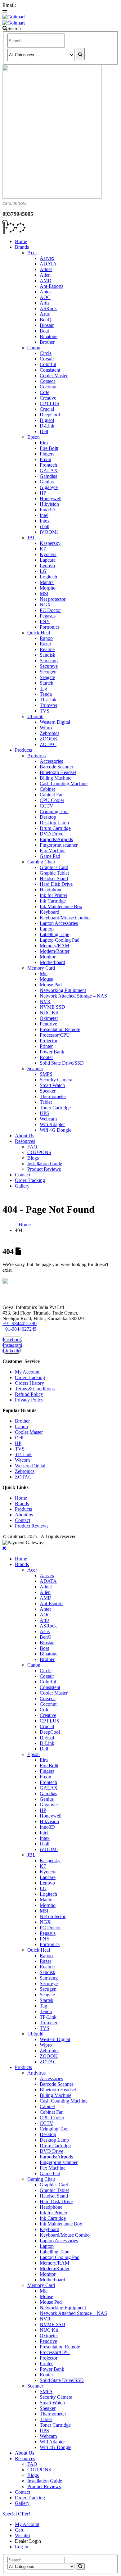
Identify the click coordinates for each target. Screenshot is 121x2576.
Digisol (47, 420)
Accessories (51, 761)
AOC (45, 297)
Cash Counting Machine (64, 783)
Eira (44, 443)
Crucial (47, 409)
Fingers (47, 454)
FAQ (32, 1147)
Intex (45, 521)
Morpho (48, 588)
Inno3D (47, 510)
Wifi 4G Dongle (56, 1130)
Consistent (50, 370)
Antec (46, 292)
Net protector (53, 599)
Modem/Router (55, 951)
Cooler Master (54, 376)
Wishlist (23, 2535)
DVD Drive (52, 834)
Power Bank (52, 1052)
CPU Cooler (52, 800)
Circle (46, 353)
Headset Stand (54, 878)
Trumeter (49, 705)
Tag (43, 688)
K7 (43, 549)
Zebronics (49, 733)
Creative (48, 398)
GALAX (49, 471)
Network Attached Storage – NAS (73, 996)
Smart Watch (52, 1085)
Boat (44, 331)
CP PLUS (49, 403)
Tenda (46, 694)
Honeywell (51, 498)
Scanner (35, 1068)
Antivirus (36, 756)
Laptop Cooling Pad (60, 940)
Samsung (49, 661)
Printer (46, 1046)
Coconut (48, 387)
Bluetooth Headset (58, 772)
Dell (44, 431)
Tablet (46, 1102)
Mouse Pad (51, 985)
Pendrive (48, 1024)
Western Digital (55, 722)
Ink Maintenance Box (61, 906)
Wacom (22, 1460)
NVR (45, 1001)
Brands (22, 247)
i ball (45, 526)
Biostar (47, 325)
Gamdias (48, 476)
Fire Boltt (49, 448)
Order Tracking (30, 1180)
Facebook (12, 1340)
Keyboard (49, 912)
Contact (22, 1175)
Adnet (46, 269)
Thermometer (53, 1096)
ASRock (48, 308)
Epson (34, 437)
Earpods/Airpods (56, 839)
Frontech (48, 465)
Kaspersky (50, 543)
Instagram (12, 1345)
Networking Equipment (63, 990)
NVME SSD (52, 1007)
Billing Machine (56, 778)
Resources (25, 1141)
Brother (47, 342)
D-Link (47, 426)
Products (23, 750)
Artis (45, 303)
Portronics (50, 627)
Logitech (48, 577)
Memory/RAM (54, 946)
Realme (47, 649)
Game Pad (50, 856)
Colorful (48, 364)
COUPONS (39, 1152)
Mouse (46, 979)
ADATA (48, 264)
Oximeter (49, 1018)
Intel (44, 515)
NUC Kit (49, 1013)
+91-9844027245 (20, 1329)
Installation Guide (45, 1164)
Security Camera (56, 1080)
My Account (27, 1372)
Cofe (45, 392)
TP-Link (48, 700)
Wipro (46, 728)
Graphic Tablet (54, 873)
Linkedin (12, 1351)
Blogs (33, 1158)
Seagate (47, 677)
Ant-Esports (52, 286)
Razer (45, 644)
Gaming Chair (41, 862)
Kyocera (48, 554)
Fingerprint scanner (59, 845)
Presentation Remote (60, 1029)
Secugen (48, 672)
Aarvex (47, 258)
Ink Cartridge (53, 901)
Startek (47, 683)
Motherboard (52, 962)
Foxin (45, 459)
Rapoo (46, 638)
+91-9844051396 (20, 1323)
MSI (44, 593)
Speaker (48, 1091)
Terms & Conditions (35, 1389)
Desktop (48, 817)
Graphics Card (54, 867)
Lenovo (47, 566)
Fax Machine (53, 851)
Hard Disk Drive (56, 884)
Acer (32, 253)
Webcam (48, 1119)
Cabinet (47, 789)
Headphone (51, 890)
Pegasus (48, 616)
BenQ (46, 320)
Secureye (49, 666)
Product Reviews (44, 1169)
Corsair (47, 359)
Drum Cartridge (55, 828)
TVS (45, 711)
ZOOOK (49, 739)
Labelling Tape (54, 934)
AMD (46, 281)
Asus (45, 314)
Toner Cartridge (55, 1108)
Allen (45, 275)
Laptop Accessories (59, 923)
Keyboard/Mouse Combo (65, 918)
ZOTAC (48, 744)
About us (24, 1515)
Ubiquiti (35, 716)
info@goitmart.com (38, 5)
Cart (19, 2530)
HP (43, 493)
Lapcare (48, 560)
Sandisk (47, 655)
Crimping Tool (54, 811)
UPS (44, 1113)
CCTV (47, 806)
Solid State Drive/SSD (62, 1063)
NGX (45, 605)
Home (21, 241)
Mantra (47, 582)
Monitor (48, 957)
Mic (44, 973)
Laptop (47, 929)
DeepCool (50, 415)
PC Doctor (50, 610)
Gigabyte (49, 487)
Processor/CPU (55, 1035)
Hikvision (49, 504)
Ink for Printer (54, 895)
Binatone (49, 336)
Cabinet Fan (52, 795)
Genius (47, 482)
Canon (34, 348)
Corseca (48, 381)
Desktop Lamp (54, 823)
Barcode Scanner (56, 767)
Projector (49, 1041)
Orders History (29, 1383)
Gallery (22, 1186)
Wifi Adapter (52, 1124)
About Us (25, 1136)
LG (43, 571)
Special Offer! (16, 2514)
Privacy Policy (29, 1400)
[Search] (80, 54)
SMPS (46, 1074)
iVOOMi (49, 532)
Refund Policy (29, 1394)
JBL (31, 538)
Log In (22, 2547)
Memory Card (41, 968)
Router (46, 1057)
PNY (45, 621)
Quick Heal (39, 633)
